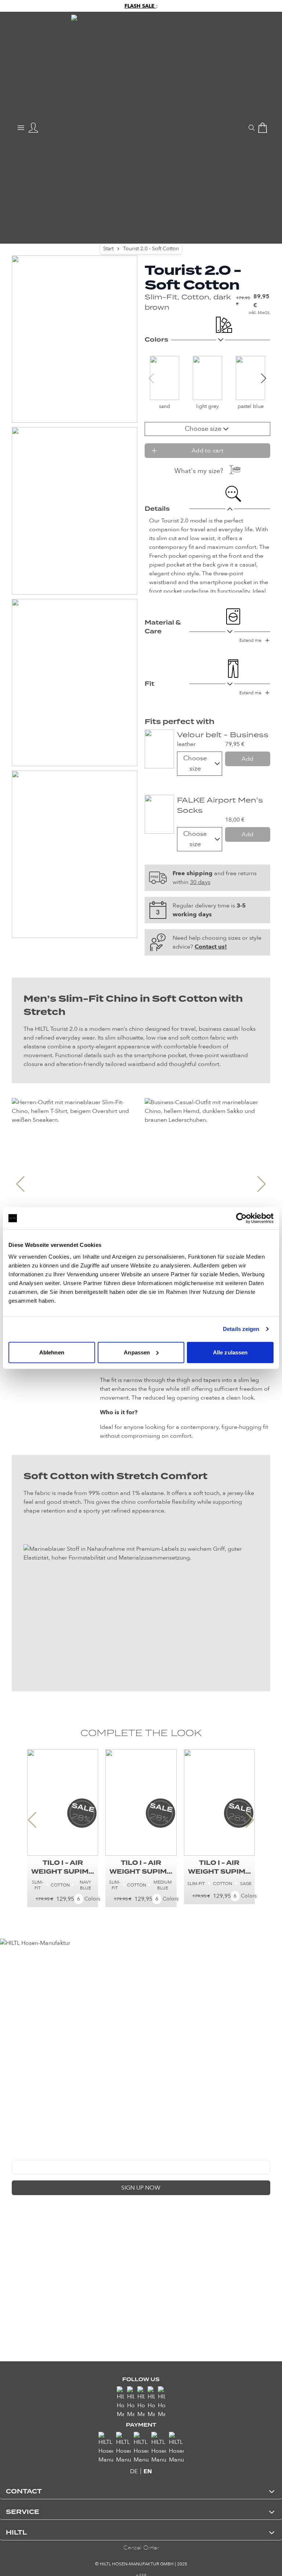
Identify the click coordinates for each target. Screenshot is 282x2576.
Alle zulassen (230, 1352)
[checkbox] (15, 2205)
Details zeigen (241, 1329)
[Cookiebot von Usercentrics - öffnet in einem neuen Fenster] (241, 1218)
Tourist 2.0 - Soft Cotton (151, 249)
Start (108, 249)
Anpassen (137, 1352)
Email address (28, 2154)
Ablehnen (52, 1352)
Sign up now (141, 2188)
